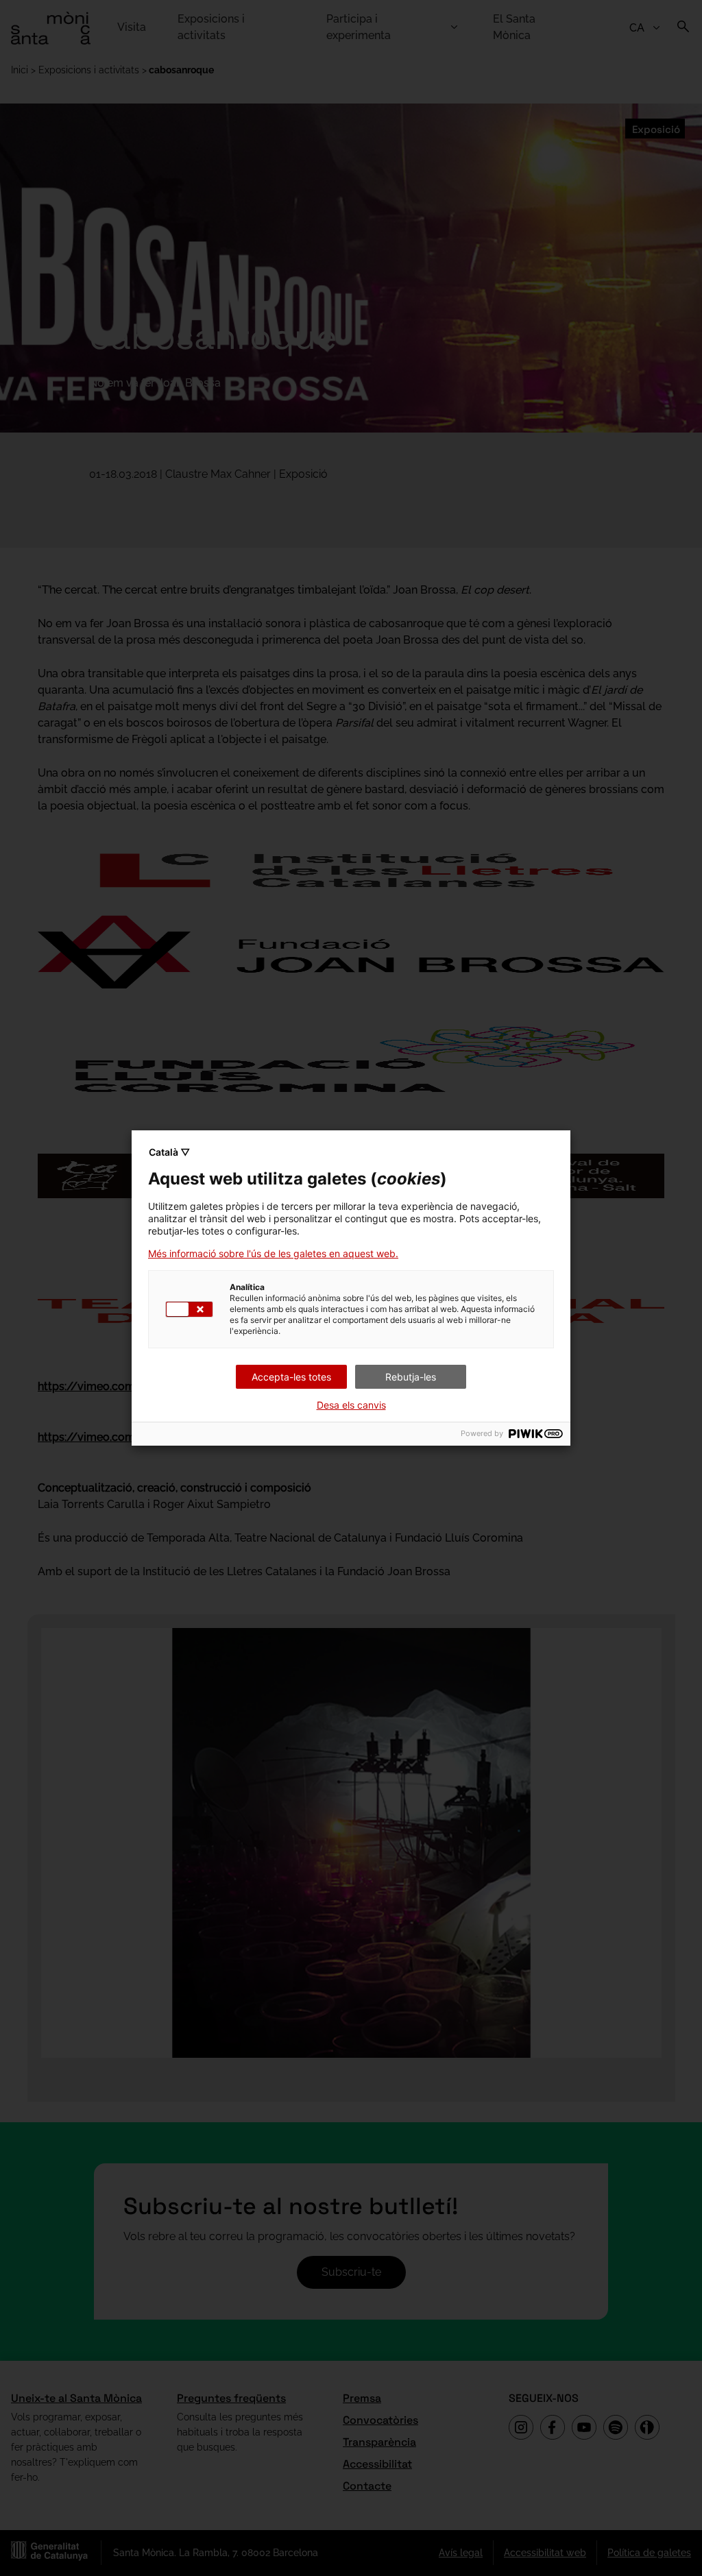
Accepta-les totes (291, 1377)
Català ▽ (169, 1152)
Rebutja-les (411, 1377)
